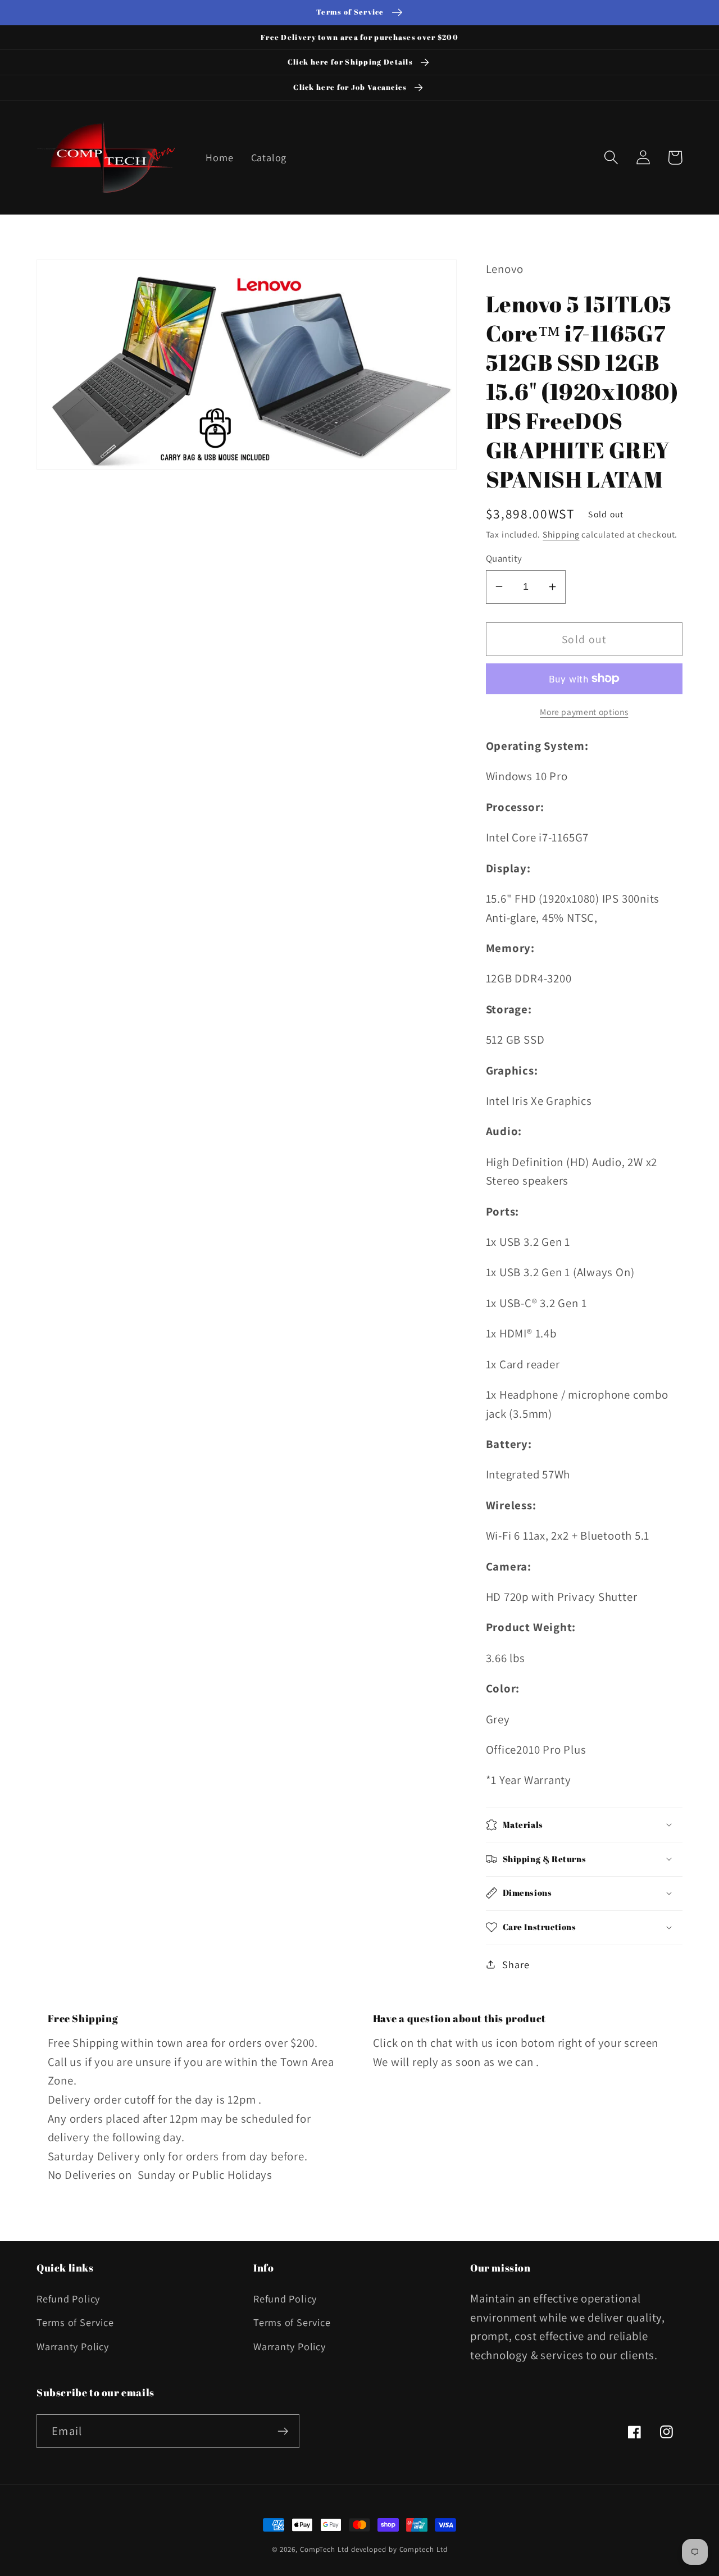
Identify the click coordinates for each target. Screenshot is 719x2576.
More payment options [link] (584, 711)
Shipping (561, 534)
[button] (611, 158)
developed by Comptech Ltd (399, 2549)
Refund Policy (68, 2299)
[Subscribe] (283, 2431)
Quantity (504, 558)
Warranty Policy (73, 2346)
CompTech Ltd (324, 2549)
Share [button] (516, 1964)
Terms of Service (75, 2322)
